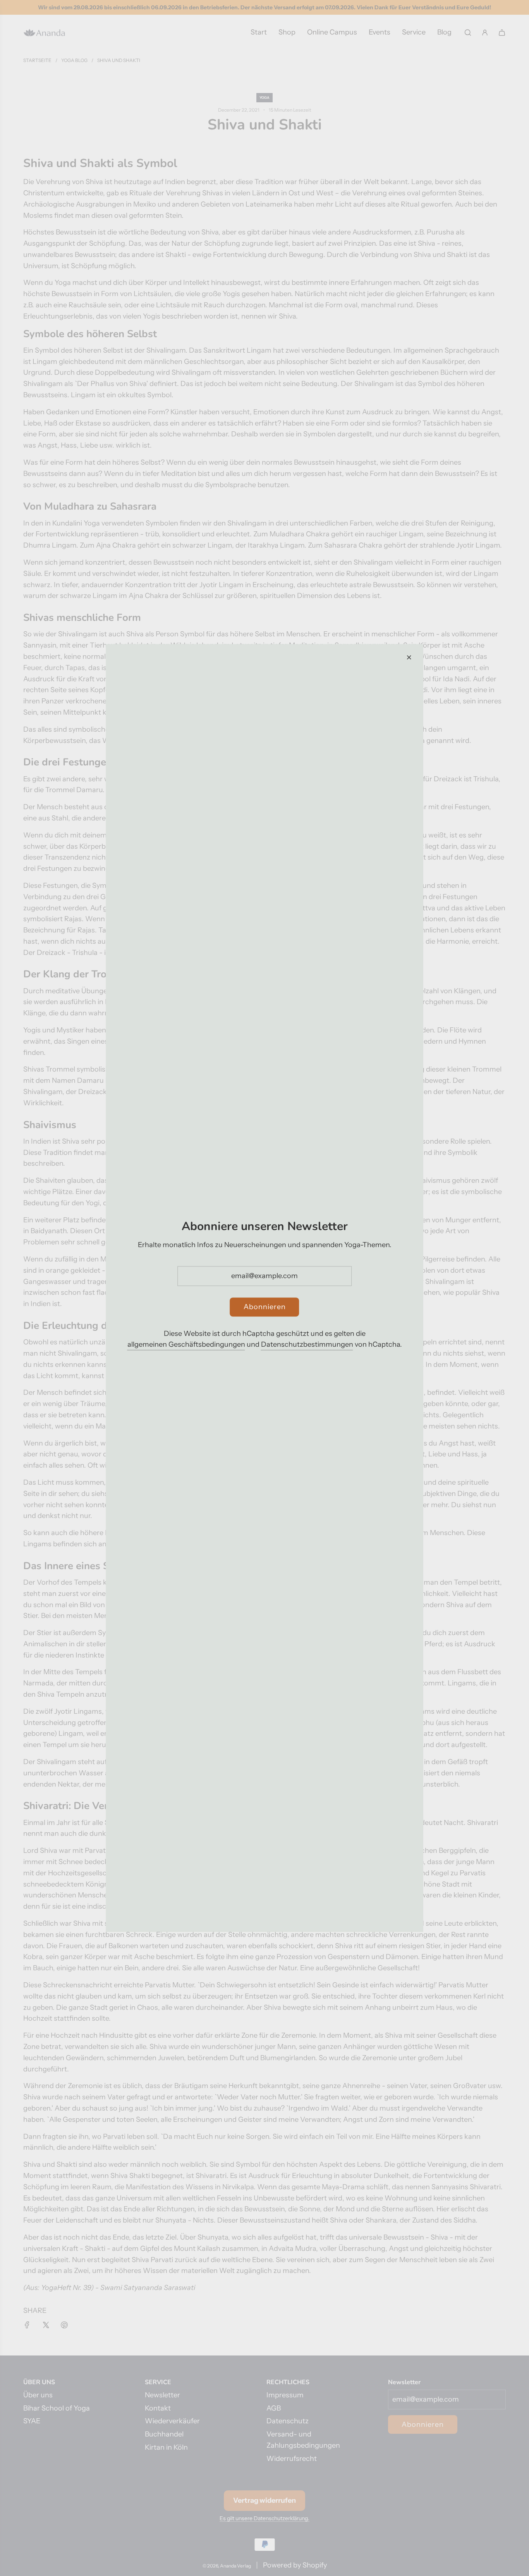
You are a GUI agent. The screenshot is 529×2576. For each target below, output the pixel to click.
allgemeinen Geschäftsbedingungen (186, 1345)
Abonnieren (265, 1307)
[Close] (409, 657)
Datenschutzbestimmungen (307, 1345)
